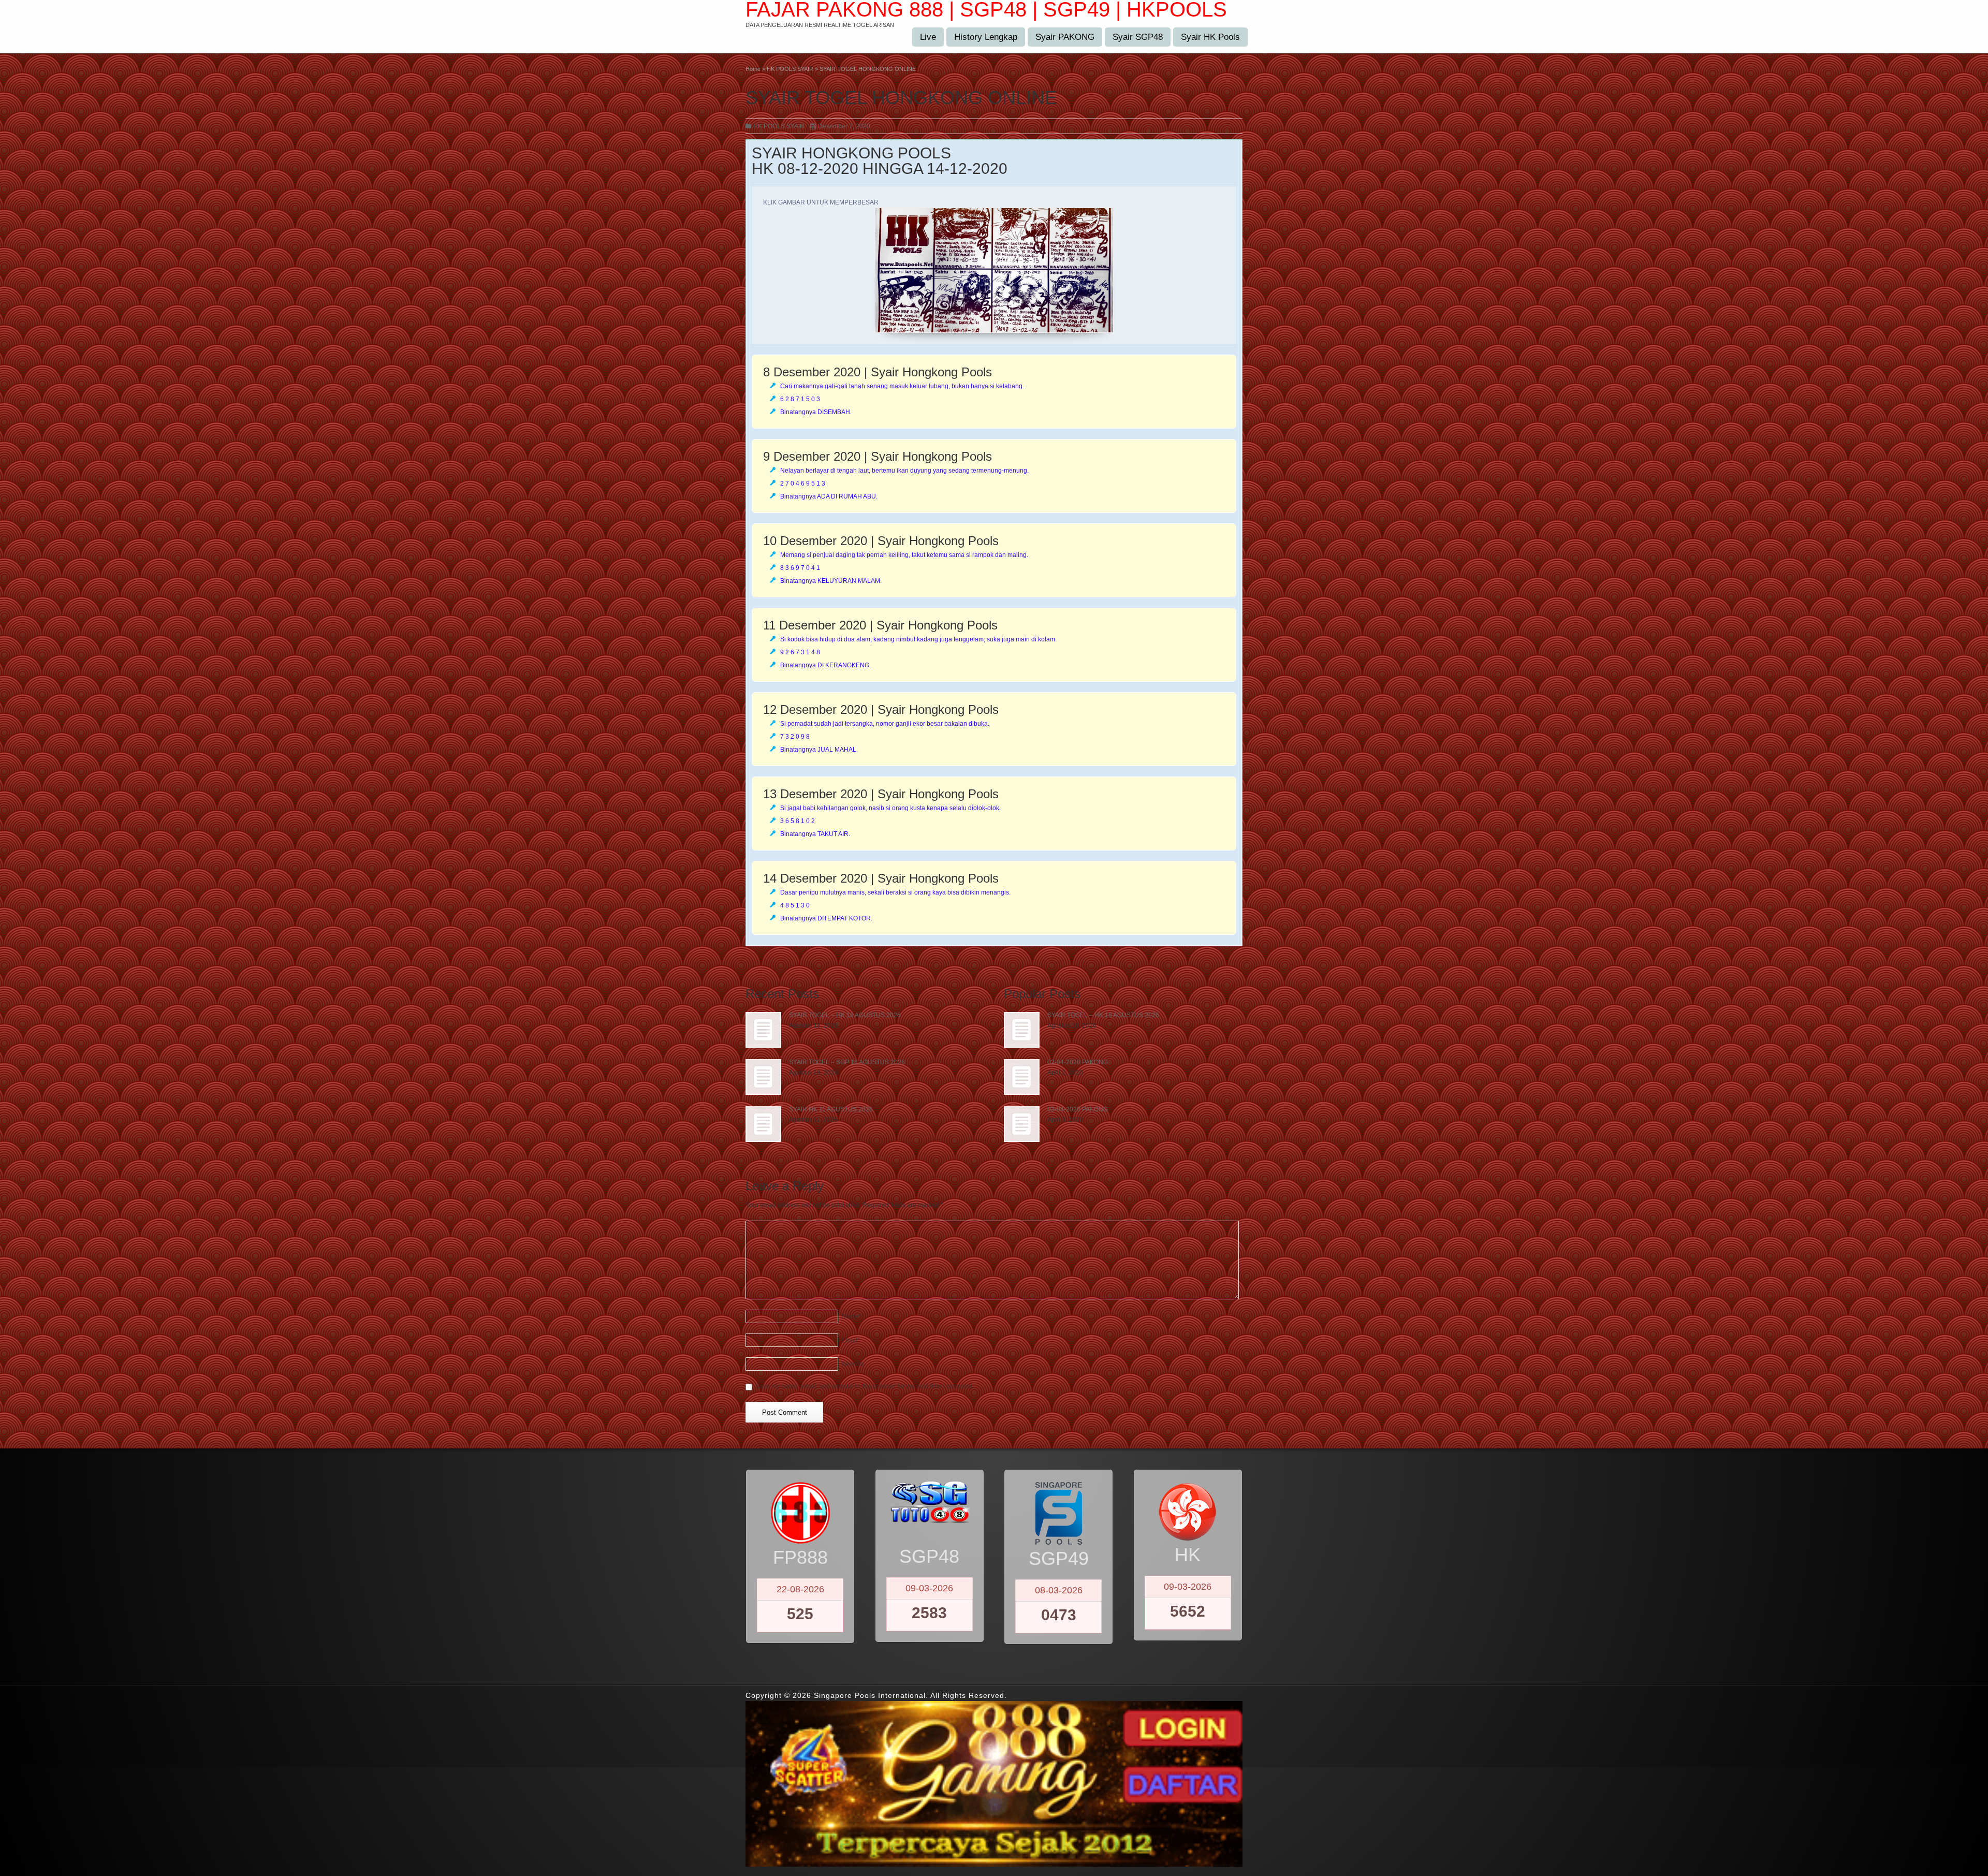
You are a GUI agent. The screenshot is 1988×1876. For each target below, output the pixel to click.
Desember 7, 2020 (844, 126)
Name (851, 1316)
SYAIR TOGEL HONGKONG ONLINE (901, 98)
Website (853, 1364)
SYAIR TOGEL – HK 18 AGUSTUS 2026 (845, 1015)
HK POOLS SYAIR (779, 126)
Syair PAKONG (1065, 37)
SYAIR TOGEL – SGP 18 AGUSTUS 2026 (847, 1062)
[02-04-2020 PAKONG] (1022, 1077)
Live (928, 37)
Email (851, 1340)
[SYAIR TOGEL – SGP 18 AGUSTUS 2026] (763, 1077)
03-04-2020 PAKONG (1078, 1109)
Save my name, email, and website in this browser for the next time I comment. (865, 1386)
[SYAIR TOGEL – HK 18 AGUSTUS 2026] (763, 1030)
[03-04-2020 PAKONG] (1022, 1124)
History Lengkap (986, 37)
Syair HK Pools (1210, 37)
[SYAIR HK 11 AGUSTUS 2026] (763, 1124)
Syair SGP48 (1138, 37)
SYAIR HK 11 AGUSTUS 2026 (831, 1109)
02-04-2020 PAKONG (1078, 1062)
